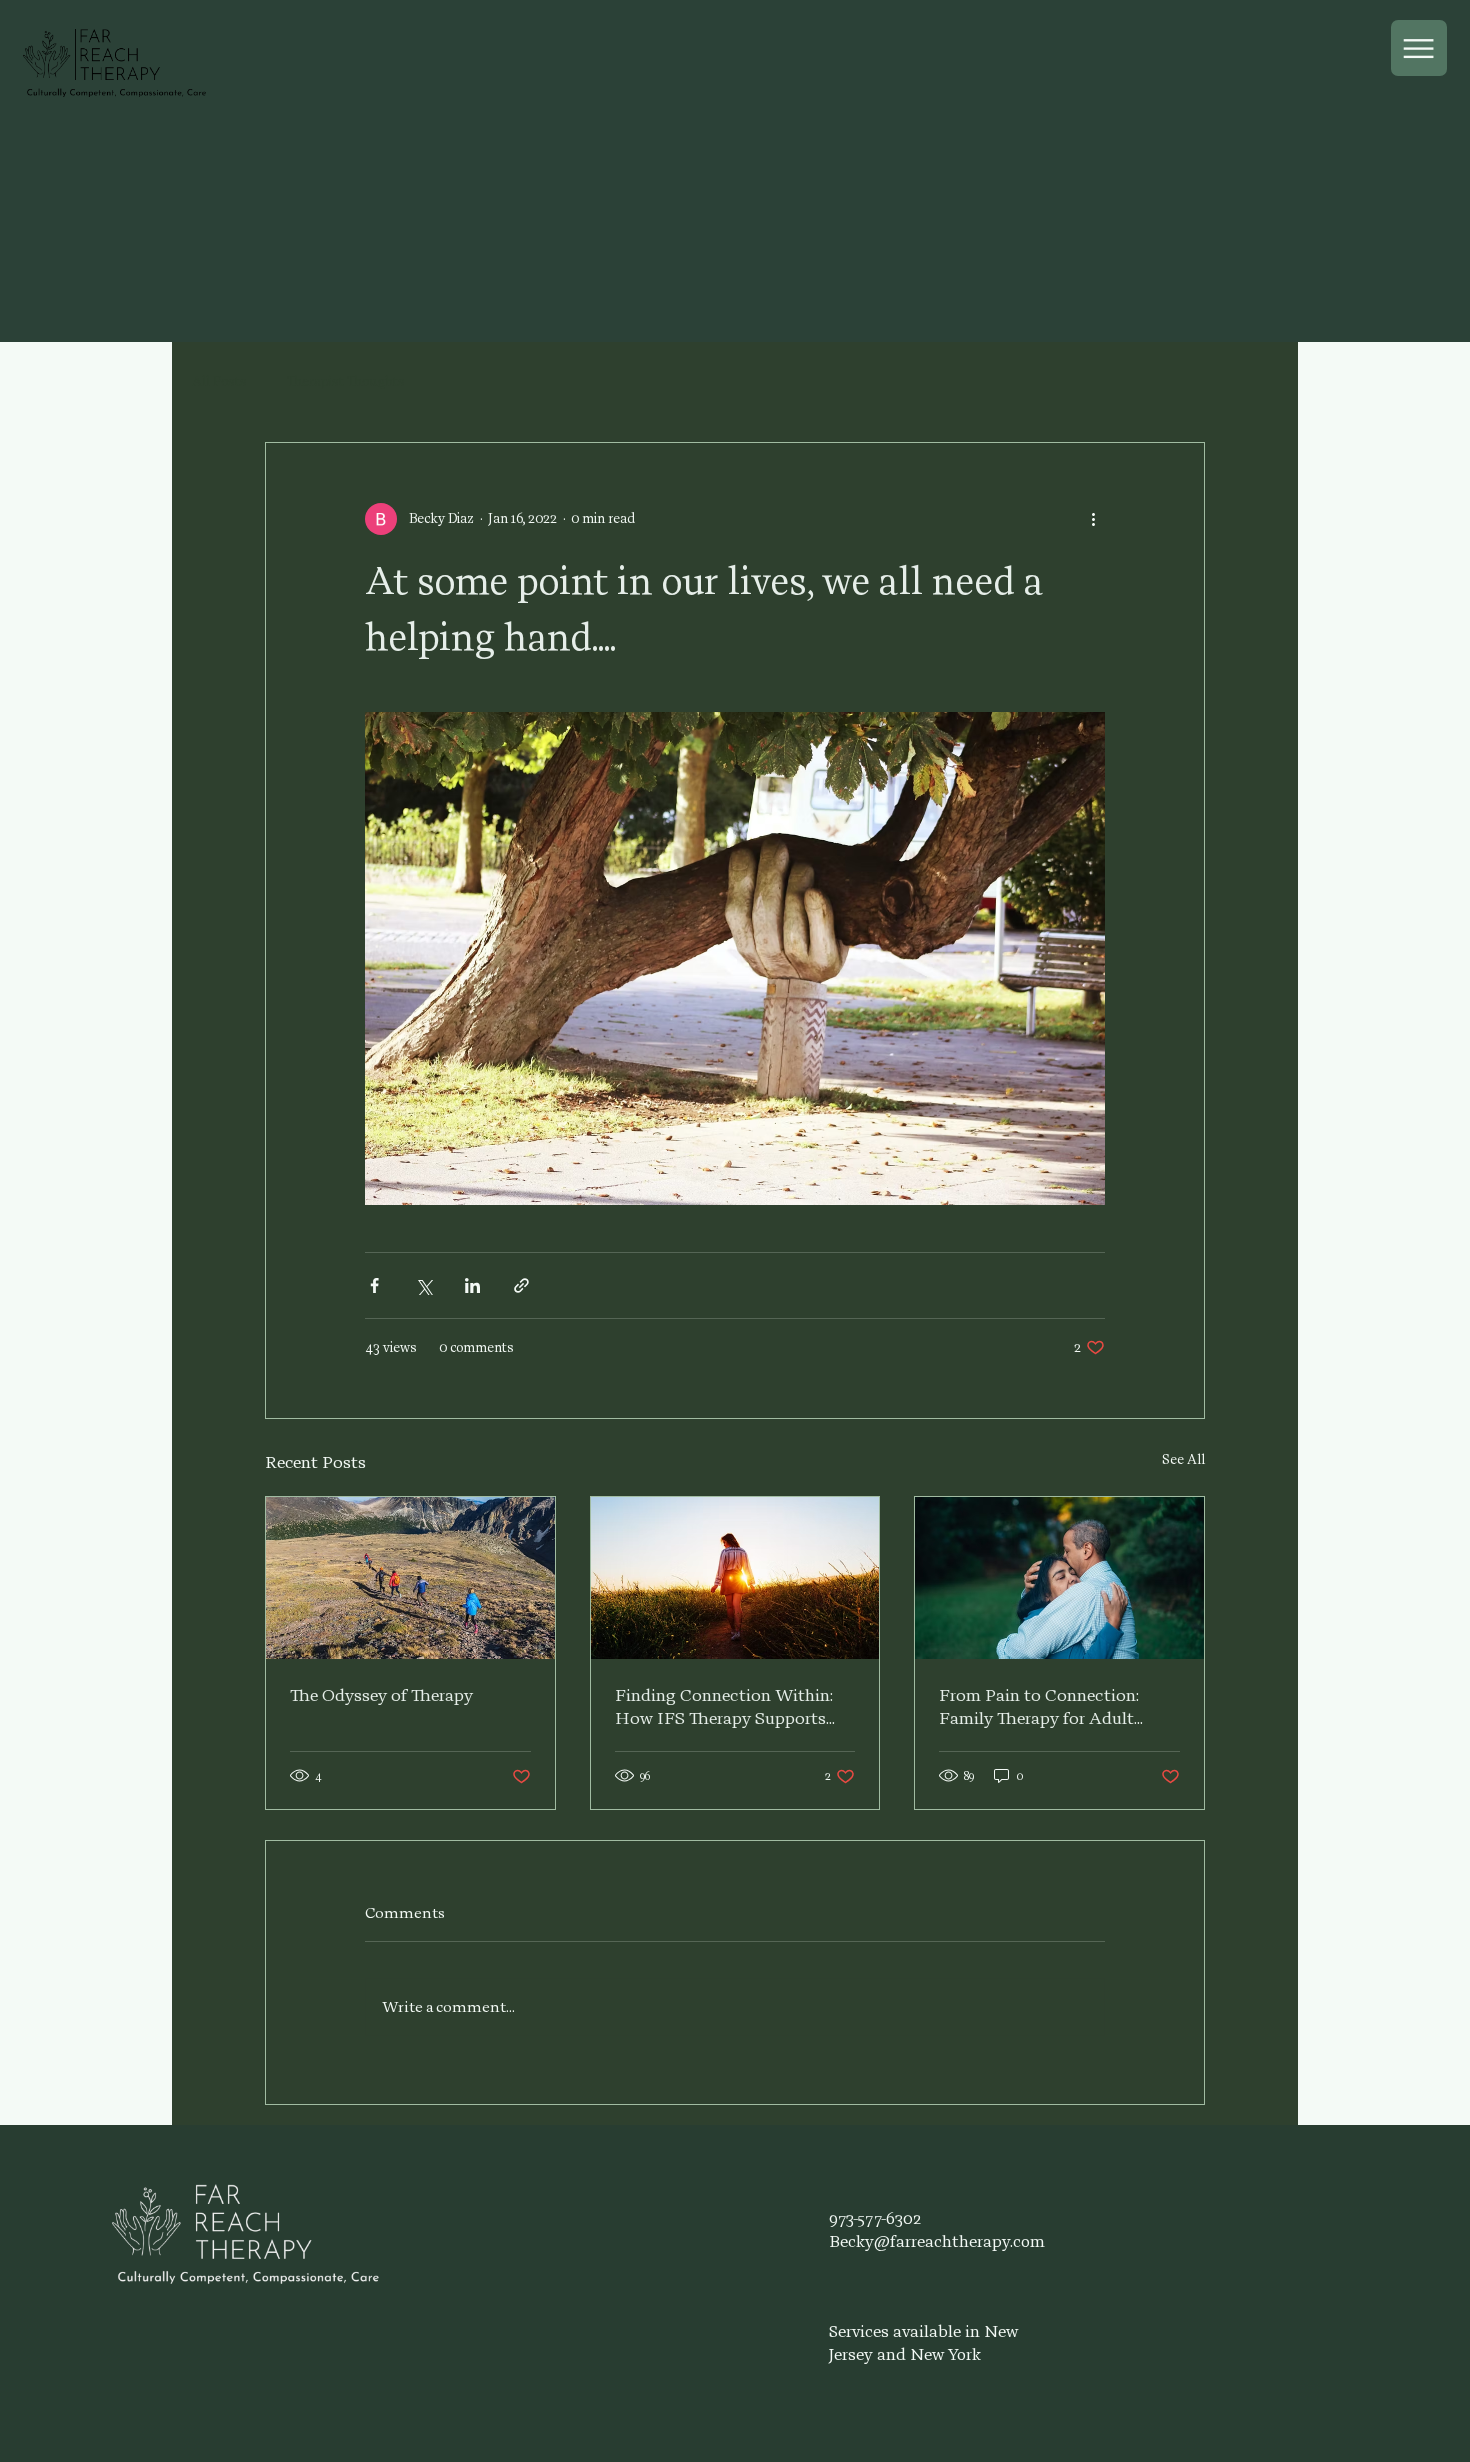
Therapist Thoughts (346, 381)
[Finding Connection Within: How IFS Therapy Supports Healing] (735, 1578)
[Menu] (1419, 48)
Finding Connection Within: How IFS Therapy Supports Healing (724, 1707)
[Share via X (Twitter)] (423, 1285)
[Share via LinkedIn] (472, 1285)
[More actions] (1093, 519)
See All (1183, 1459)
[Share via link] (521, 1285)
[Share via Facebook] (374, 1285)
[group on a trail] (410, 1578)
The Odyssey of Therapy (381, 1695)
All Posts (219, 381)
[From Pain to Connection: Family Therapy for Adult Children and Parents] (1059, 1578)
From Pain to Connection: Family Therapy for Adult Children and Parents (1039, 1707)
